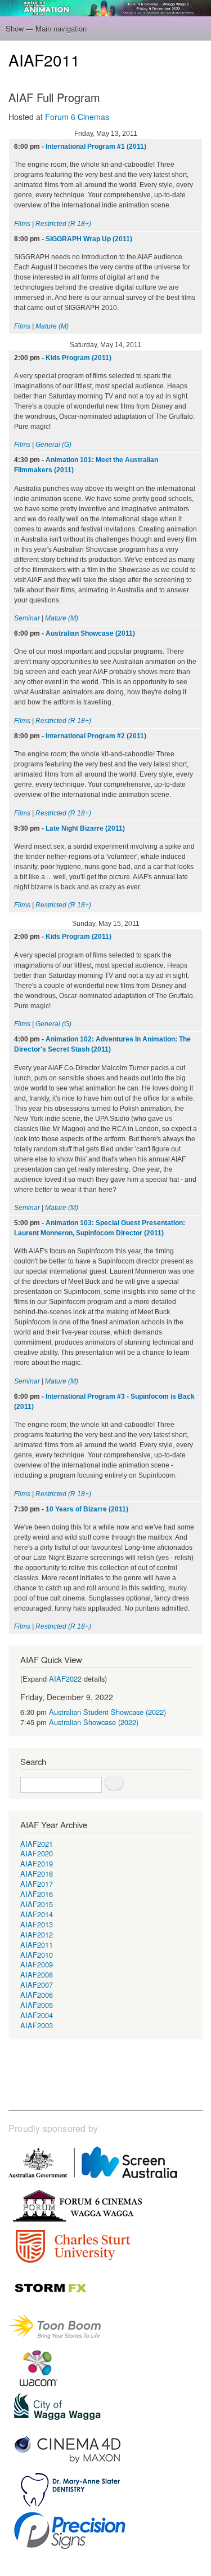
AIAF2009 (37, 1964)
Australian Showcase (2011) (90, 633)
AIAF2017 (37, 1884)
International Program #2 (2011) (96, 736)
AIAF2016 (37, 1894)
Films (22, 224)
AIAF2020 (37, 1853)
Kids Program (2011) (78, 358)
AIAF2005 (37, 2005)
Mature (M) (52, 326)
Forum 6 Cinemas (77, 117)
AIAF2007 (37, 1985)
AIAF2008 (37, 1974)
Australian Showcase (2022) (94, 1722)
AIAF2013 (37, 1924)
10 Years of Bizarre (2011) (87, 1509)
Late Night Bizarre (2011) (85, 828)
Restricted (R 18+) (63, 224)
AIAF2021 (37, 1844)
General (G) (53, 445)
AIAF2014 (37, 1914)
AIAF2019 (37, 1863)
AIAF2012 (37, 1934)
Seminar (27, 618)
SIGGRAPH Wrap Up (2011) (89, 239)
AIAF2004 (37, 2015)
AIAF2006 (37, 1995)
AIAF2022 (65, 1679)
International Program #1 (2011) (96, 147)
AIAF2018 (37, 1874)
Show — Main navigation (46, 28)
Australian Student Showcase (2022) (107, 1712)
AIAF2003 (37, 2025)
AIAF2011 (37, 1945)
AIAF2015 (37, 1904)
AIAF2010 (37, 1955)
